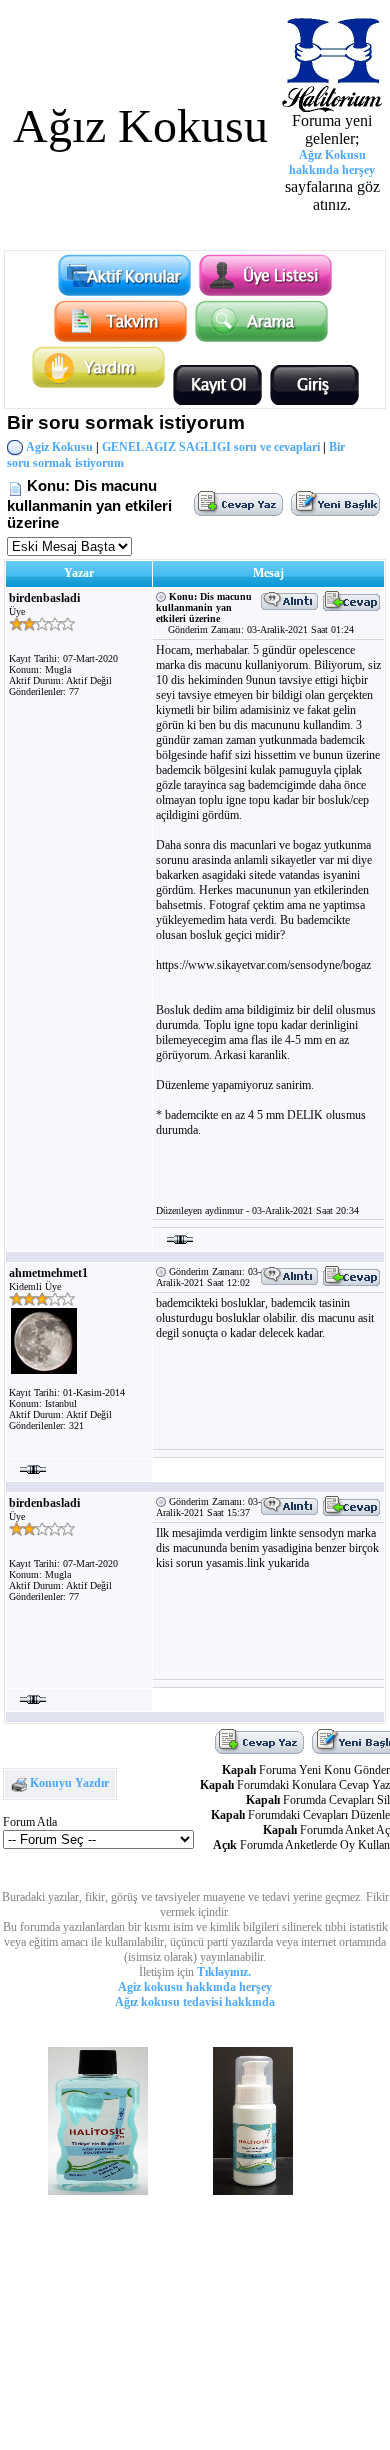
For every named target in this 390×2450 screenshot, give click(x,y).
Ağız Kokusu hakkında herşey (332, 162)
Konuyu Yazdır (69, 1783)
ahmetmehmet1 (48, 1273)
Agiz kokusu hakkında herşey (195, 1987)
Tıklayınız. (224, 1972)
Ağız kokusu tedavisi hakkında (195, 2002)
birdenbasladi (44, 598)
